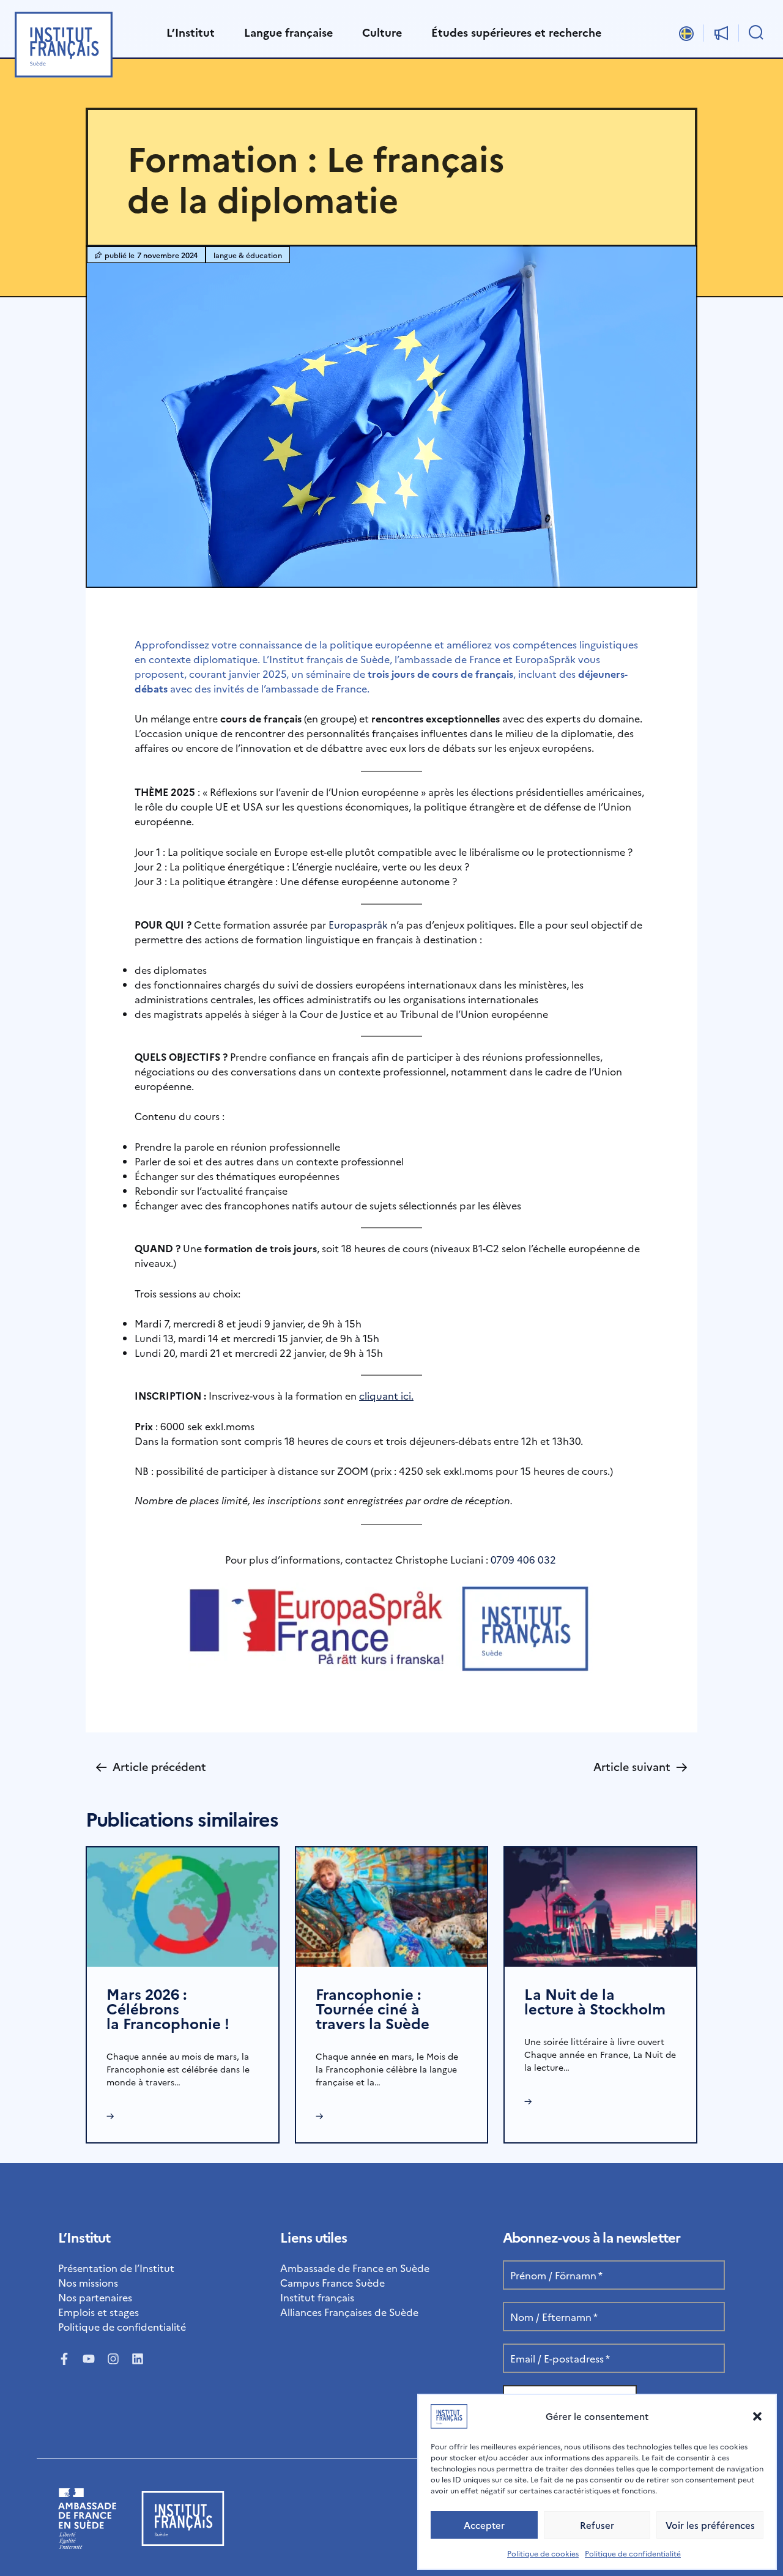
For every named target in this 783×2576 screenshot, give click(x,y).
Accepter (484, 2525)
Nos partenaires (95, 2297)
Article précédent (151, 1766)
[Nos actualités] (721, 33)
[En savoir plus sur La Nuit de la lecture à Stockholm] (600, 1906)
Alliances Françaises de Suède (349, 2312)
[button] (757, 2416)
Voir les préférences (710, 2525)
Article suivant (640, 1766)
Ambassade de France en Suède (355, 2268)
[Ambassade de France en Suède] (87, 2545)
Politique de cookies (543, 2553)
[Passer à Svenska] (686, 33)
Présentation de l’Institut (116, 2268)
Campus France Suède (332, 2282)
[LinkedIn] (138, 2359)
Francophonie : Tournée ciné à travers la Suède (373, 2008)
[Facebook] (64, 2359)
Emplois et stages (98, 2312)
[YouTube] (89, 2359)
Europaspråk (358, 924)
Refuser (597, 2525)
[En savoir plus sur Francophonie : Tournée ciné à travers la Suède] (392, 1906)
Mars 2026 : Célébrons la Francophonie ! (168, 2008)
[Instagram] (113, 2359)
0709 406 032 (523, 1559)
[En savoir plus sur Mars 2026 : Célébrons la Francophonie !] (183, 1906)
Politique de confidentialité (633, 2553)
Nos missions (88, 2282)
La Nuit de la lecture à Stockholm (595, 2001)
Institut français (317, 2297)
